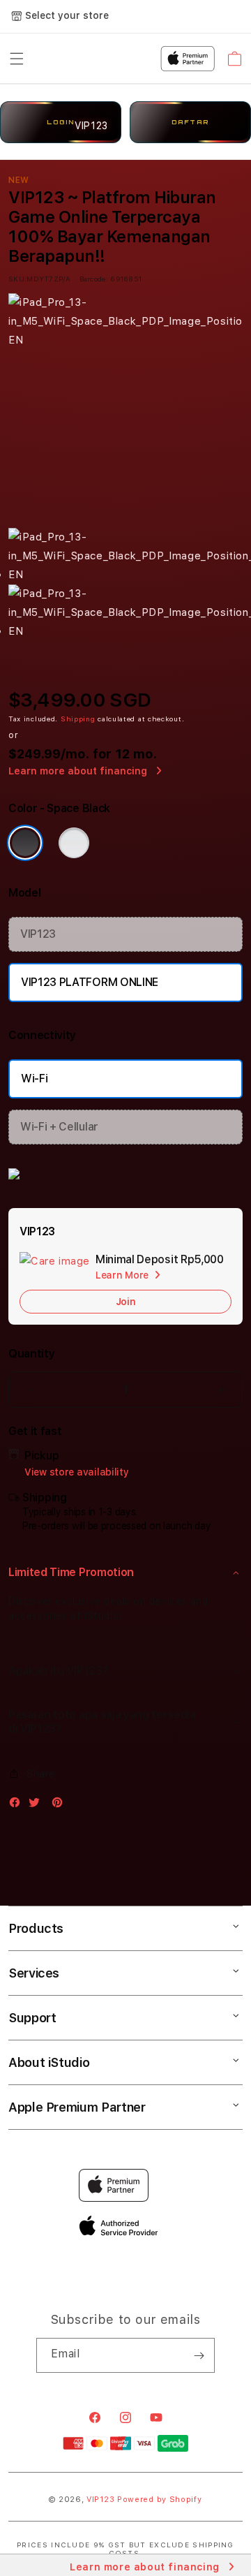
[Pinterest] (61, 1805)
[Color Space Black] (25, 843)
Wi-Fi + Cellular (59, 1127)
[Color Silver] (74, 843)
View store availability (77, 1472)
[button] (125, 1573)
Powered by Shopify (160, 2500)
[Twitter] (38, 1805)
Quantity (31, 1354)
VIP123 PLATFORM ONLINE (90, 982)
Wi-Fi (34, 1079)
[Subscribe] (199, 2355)
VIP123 (38, 934)
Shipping (78, 719)
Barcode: (94, 279)
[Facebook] (18, 1805)
